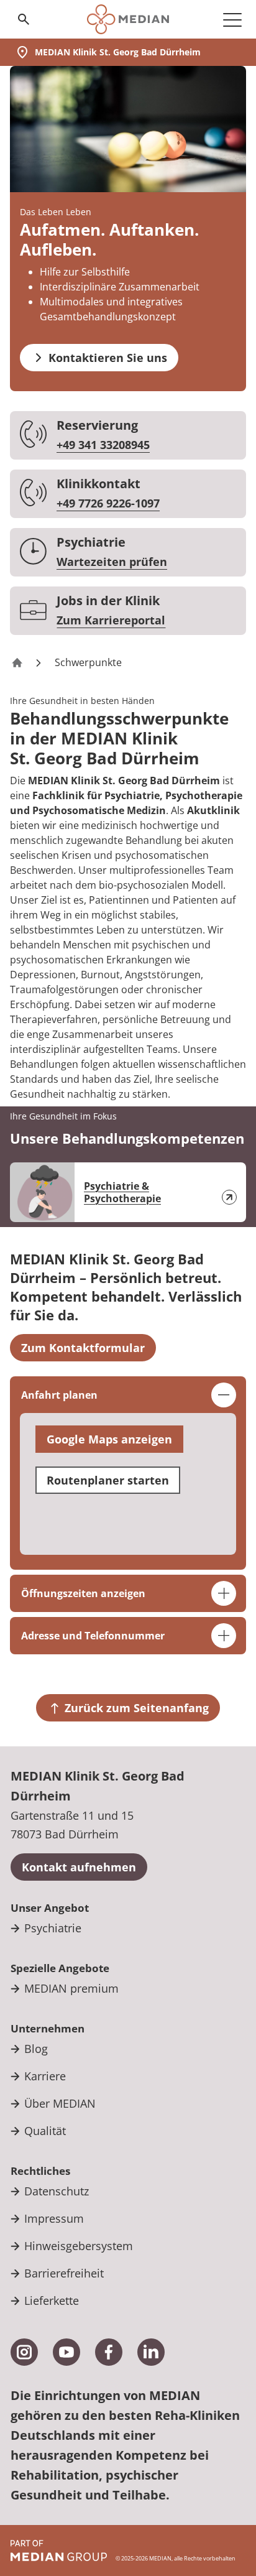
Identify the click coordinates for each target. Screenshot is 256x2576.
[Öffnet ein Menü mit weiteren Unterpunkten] (232, 19)
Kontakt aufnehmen (79, 1867)
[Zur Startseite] (128, 19)
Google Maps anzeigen (109, 1439)
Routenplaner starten (108, 1480)
